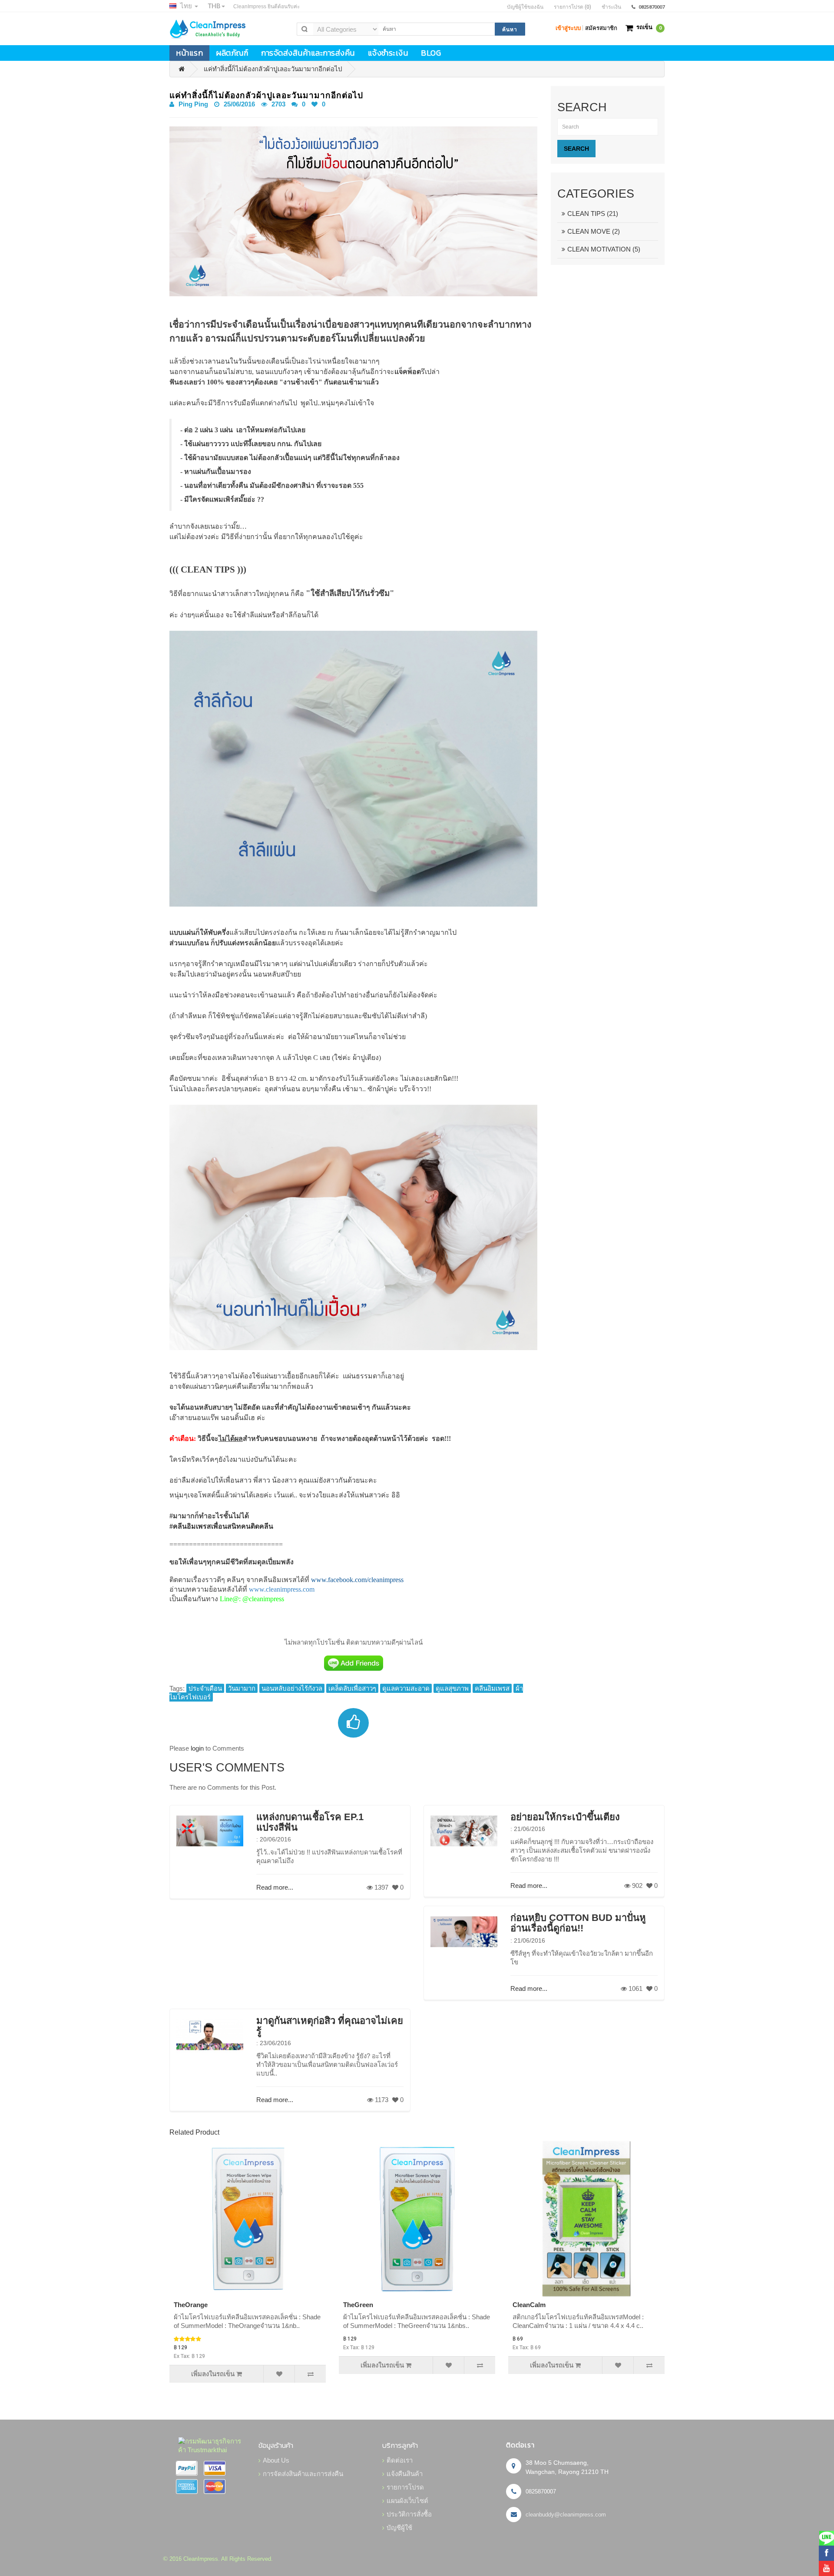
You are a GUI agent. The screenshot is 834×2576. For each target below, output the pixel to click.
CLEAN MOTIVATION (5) (604, 249)
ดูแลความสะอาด (406, 1688)
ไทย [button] (186, 6)
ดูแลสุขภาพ (452, 1688)
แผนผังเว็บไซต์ (407, 2501)
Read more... (275, 1887)
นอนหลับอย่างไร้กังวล (292, 1688)
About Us (276, 2460)
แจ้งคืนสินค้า (405, 2474)
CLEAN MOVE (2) (594, 231)
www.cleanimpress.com (282, 1589)
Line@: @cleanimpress (252, 1599)
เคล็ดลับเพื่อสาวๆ (352, 1688)
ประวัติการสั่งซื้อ (409, 2514)
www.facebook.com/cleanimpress (357, 1580)
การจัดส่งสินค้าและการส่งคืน (303, 2474)
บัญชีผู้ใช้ (399, 2528)
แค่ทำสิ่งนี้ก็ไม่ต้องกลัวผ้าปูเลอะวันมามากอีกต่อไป (273, 69)
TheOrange (191, 2305)
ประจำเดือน (205, 1688)
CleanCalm (529, 2305)
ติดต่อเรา (400, 2460)
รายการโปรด (405, 2487)
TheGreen (358, 2305)
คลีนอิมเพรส (492, 1688)
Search (576, 149)
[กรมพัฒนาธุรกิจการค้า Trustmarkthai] (212, 2445)
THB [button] (214, 6)
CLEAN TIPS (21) (593, 214)
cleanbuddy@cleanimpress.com (566, 2515)
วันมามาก (242, 1688)
